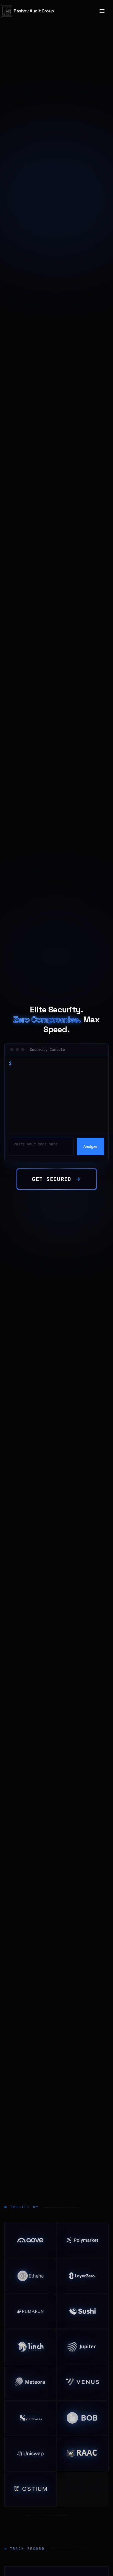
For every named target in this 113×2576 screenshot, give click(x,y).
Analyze (90, 1147)
